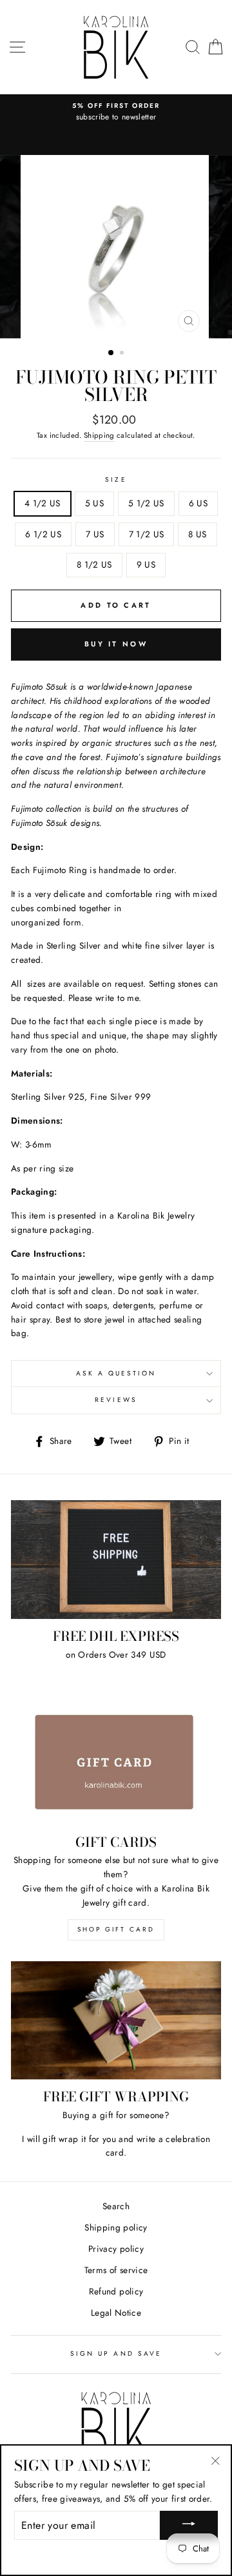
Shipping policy (116, 2227)
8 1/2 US (94, 564)
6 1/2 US (43, 534)
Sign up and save (116, 2354)
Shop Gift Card (116, 1929)
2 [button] (123, 354)
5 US (94, 503)
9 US (146, 564)
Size (116, 479)
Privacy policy (116, 2249)
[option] (116, 112)
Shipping (99, 435)
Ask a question (116, 1373)
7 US (95, 534)
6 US (198, 503)
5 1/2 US (146, 503)
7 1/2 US (147, 534)
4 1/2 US (43, 503)
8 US (197, 534)
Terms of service (116, 2270)
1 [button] (111, 353)
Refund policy (116, 2291)
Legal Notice (116, 2313)
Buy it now (116, 644)
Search (116, 2206)
